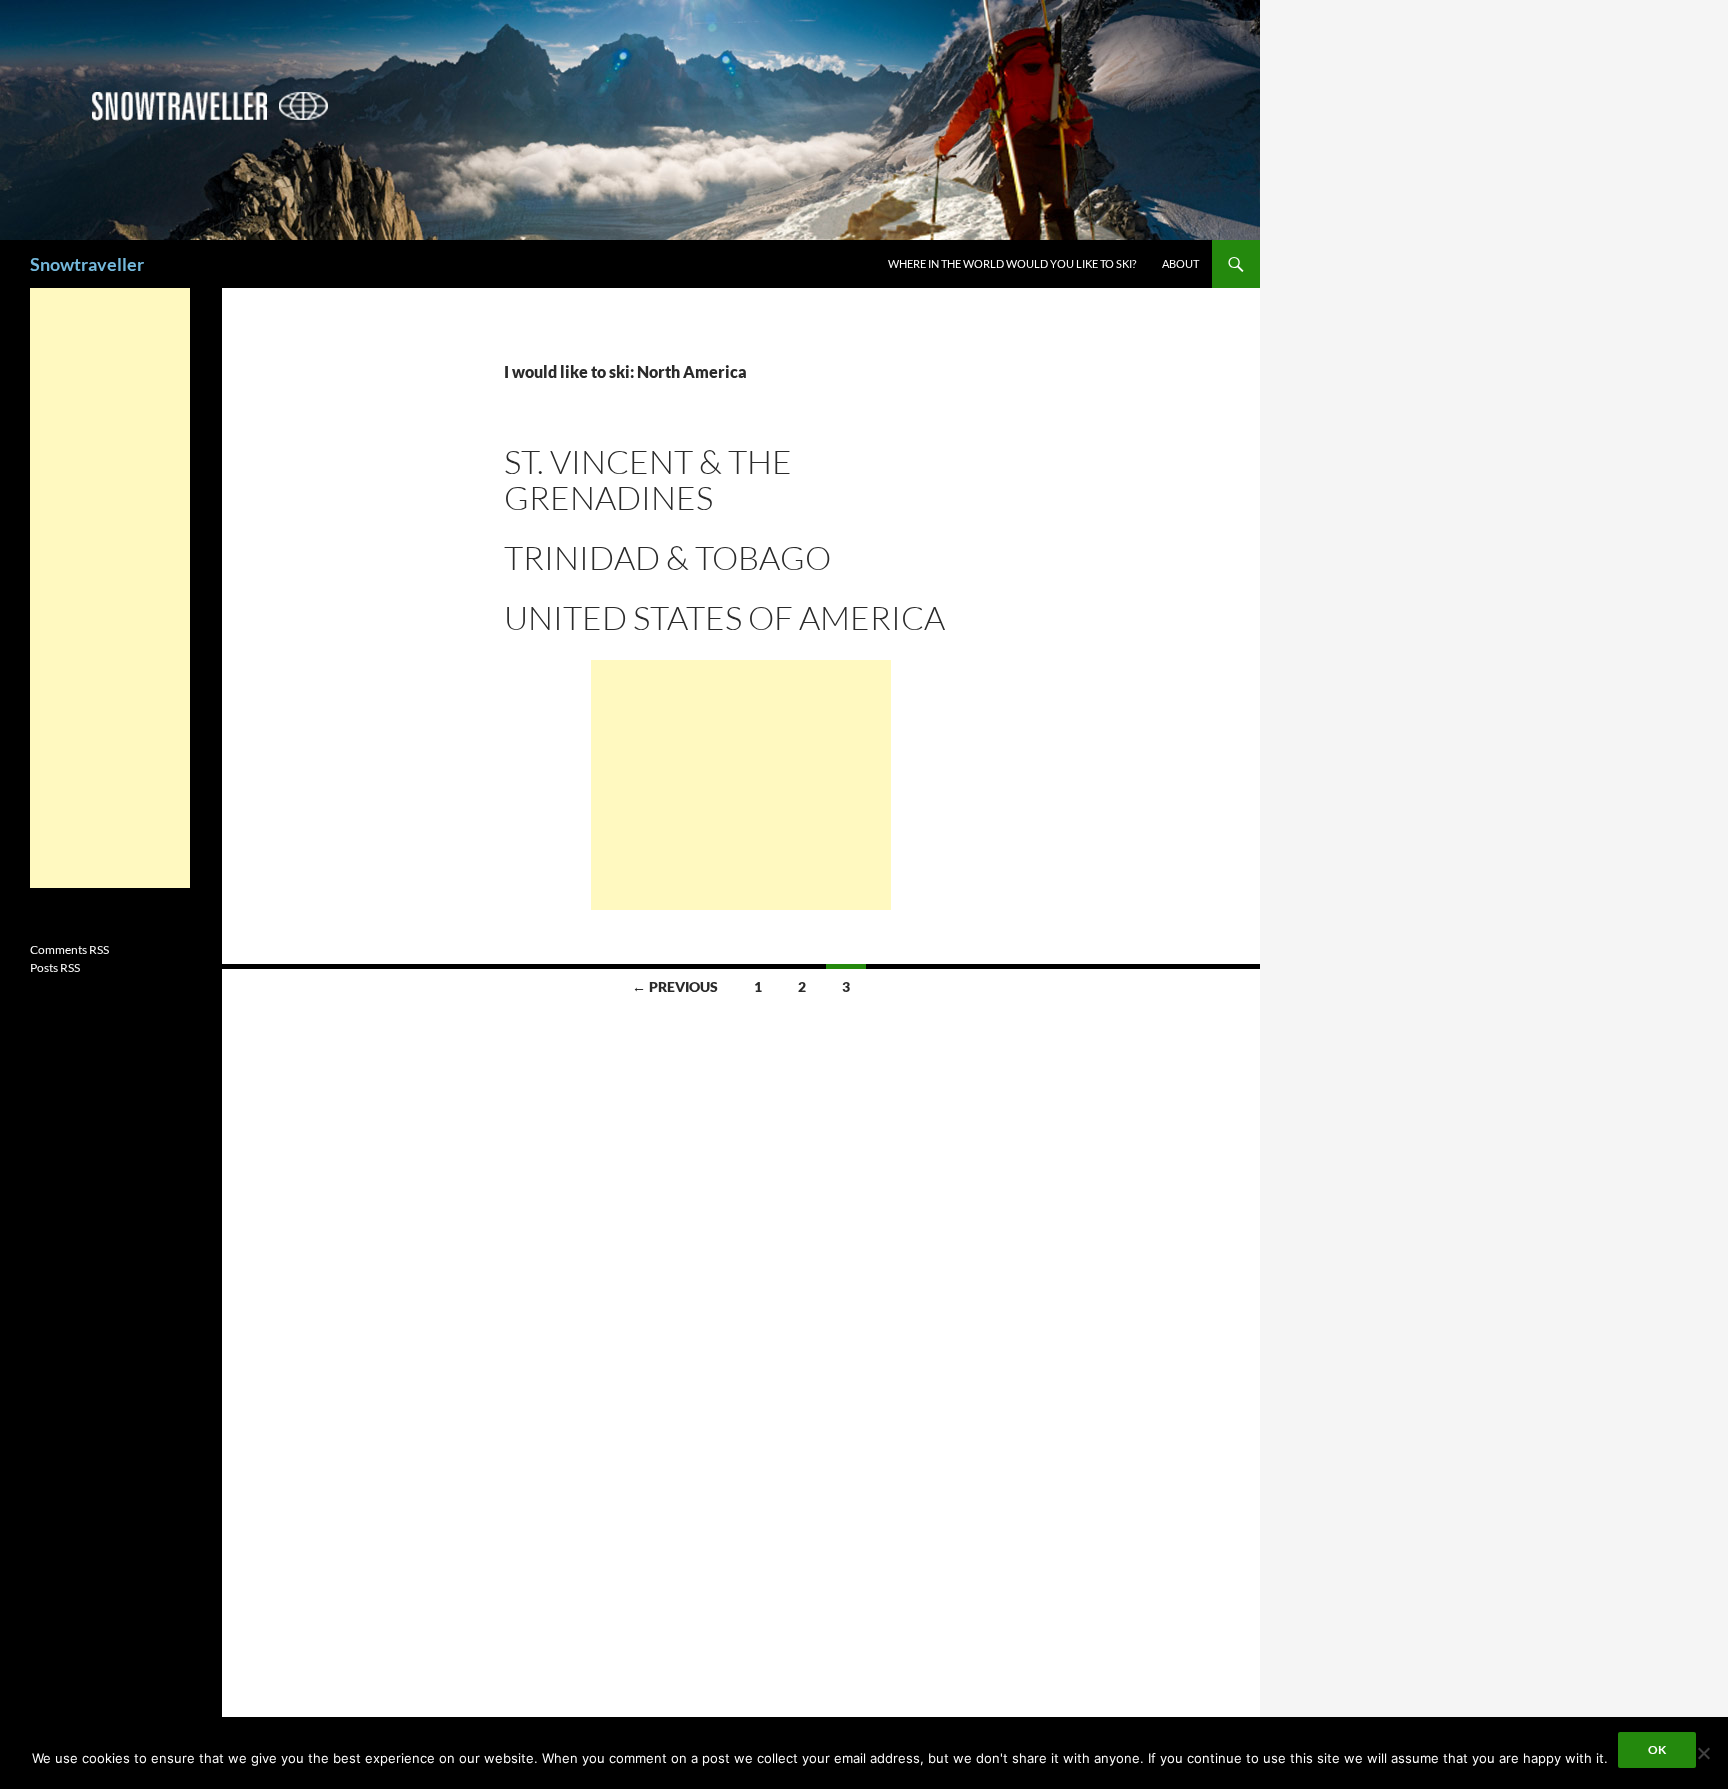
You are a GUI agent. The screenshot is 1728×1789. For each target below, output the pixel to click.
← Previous (675, 986)
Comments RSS (69, 949)
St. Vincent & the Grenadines (648, 479)
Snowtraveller (87, 264)
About (1180, 263)
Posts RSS (55, 967)
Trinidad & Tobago (667, 557)
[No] (1703, 1753)
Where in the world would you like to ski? (1012, 263)
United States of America (724, 617)
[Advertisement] (741, 785)
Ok (1657, 1749)
